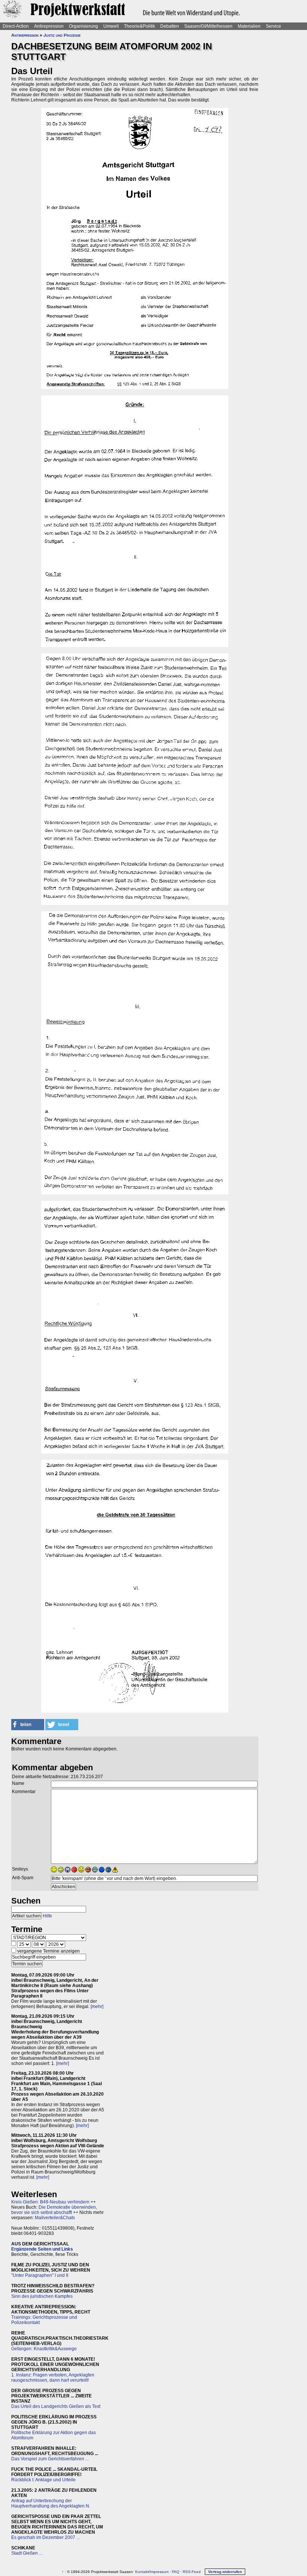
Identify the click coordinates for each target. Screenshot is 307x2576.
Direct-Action (16, 26)
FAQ (176, 2572)
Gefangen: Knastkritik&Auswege (44, 2349)
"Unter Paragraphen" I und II (40, 2275)
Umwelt (111, 26)
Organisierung (83, 26)
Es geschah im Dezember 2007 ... (45, 2537)
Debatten (170, 26)
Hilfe (47, 1916)
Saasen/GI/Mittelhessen (208, 26)
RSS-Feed (192, 2572)
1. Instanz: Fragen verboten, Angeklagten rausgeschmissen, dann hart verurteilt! (53, 2378)
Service (273, 26)
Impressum (159, 2572)
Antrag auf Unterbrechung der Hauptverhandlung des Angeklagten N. (51, 2503)
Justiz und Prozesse (62, 35)
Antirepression (49, 26)
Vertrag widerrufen (225, 2572)
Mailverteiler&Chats (55, 2218)
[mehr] (97, 2007)
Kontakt (142, 2572)
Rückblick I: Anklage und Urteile (43, 2480)
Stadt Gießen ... (27, 2553)
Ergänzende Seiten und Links (42, 2249)
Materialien (249, 26)
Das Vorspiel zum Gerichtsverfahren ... (50, 2459)
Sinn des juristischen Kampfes (42, 2296)
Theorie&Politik (139, 26)
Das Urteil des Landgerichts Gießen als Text (56, 2406)
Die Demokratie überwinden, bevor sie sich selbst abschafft (54, 2210)
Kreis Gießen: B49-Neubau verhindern (50, 2202)
